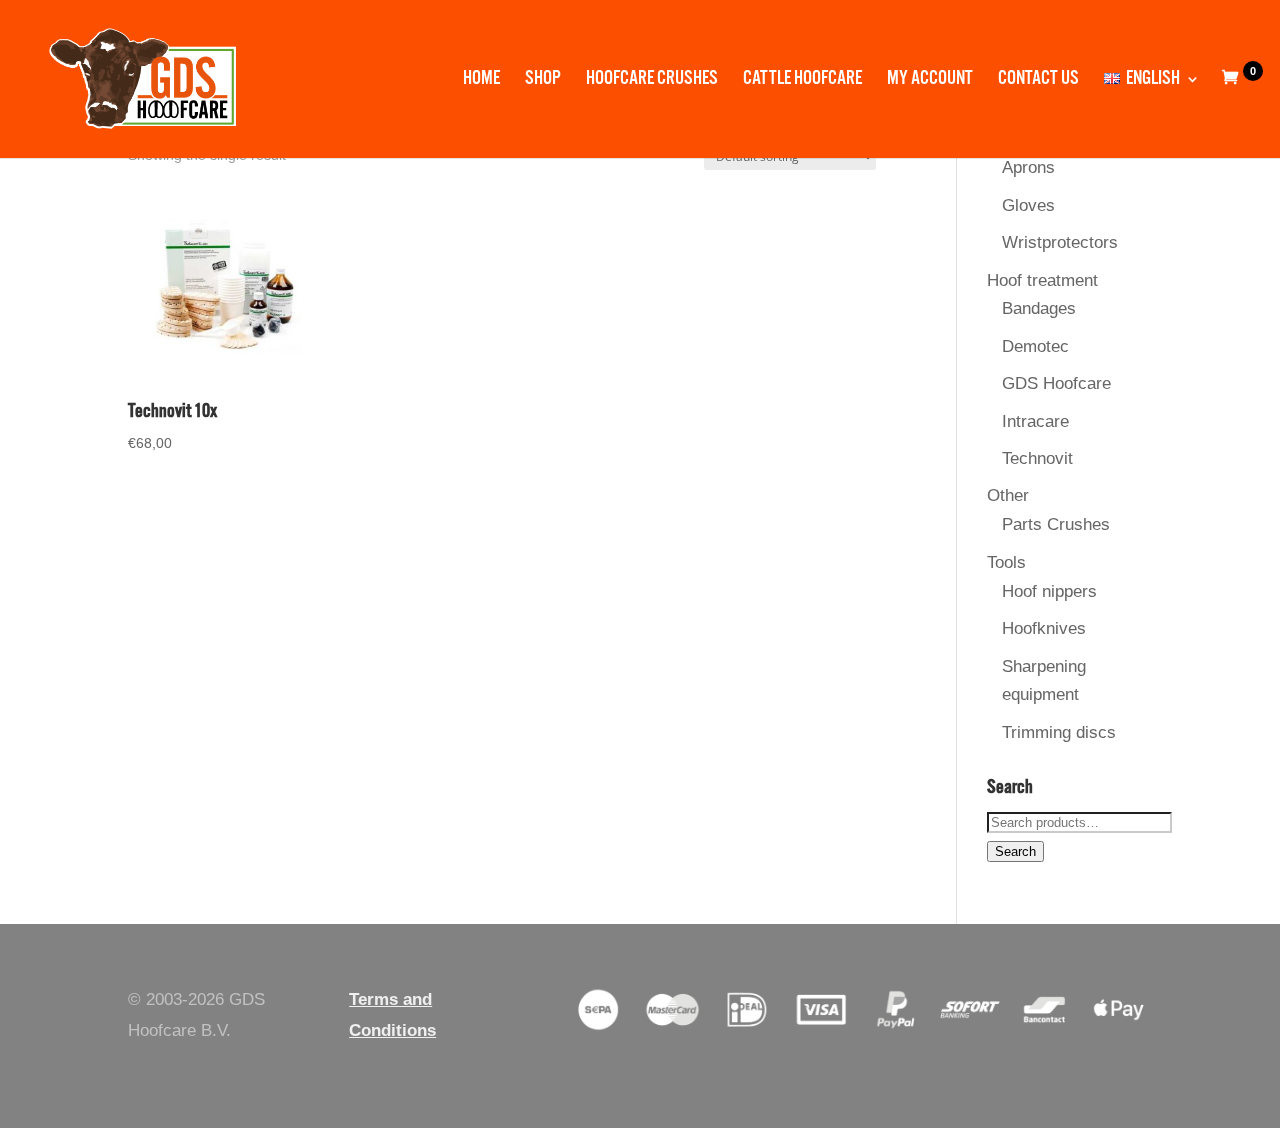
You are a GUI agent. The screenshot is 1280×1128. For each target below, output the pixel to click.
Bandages (1039, 308)
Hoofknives (1044, 628)
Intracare (1035, 421)
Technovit (1037, 458)
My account (930, 81)
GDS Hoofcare (1056, 383)
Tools (1006, 562)
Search (1015, 851)
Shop (543, 81)
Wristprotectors (1060, 242)
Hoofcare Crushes (652, 81)
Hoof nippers (1049, 591)
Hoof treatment (1042, 280)
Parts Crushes (1056, 524)
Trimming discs (1059, 732)
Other (1008, 495)
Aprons (1028, 167)
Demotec (1035, 346)
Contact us (1038, 81)
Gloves (1028, 205)
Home (481, 81)
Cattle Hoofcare (802, 81)
